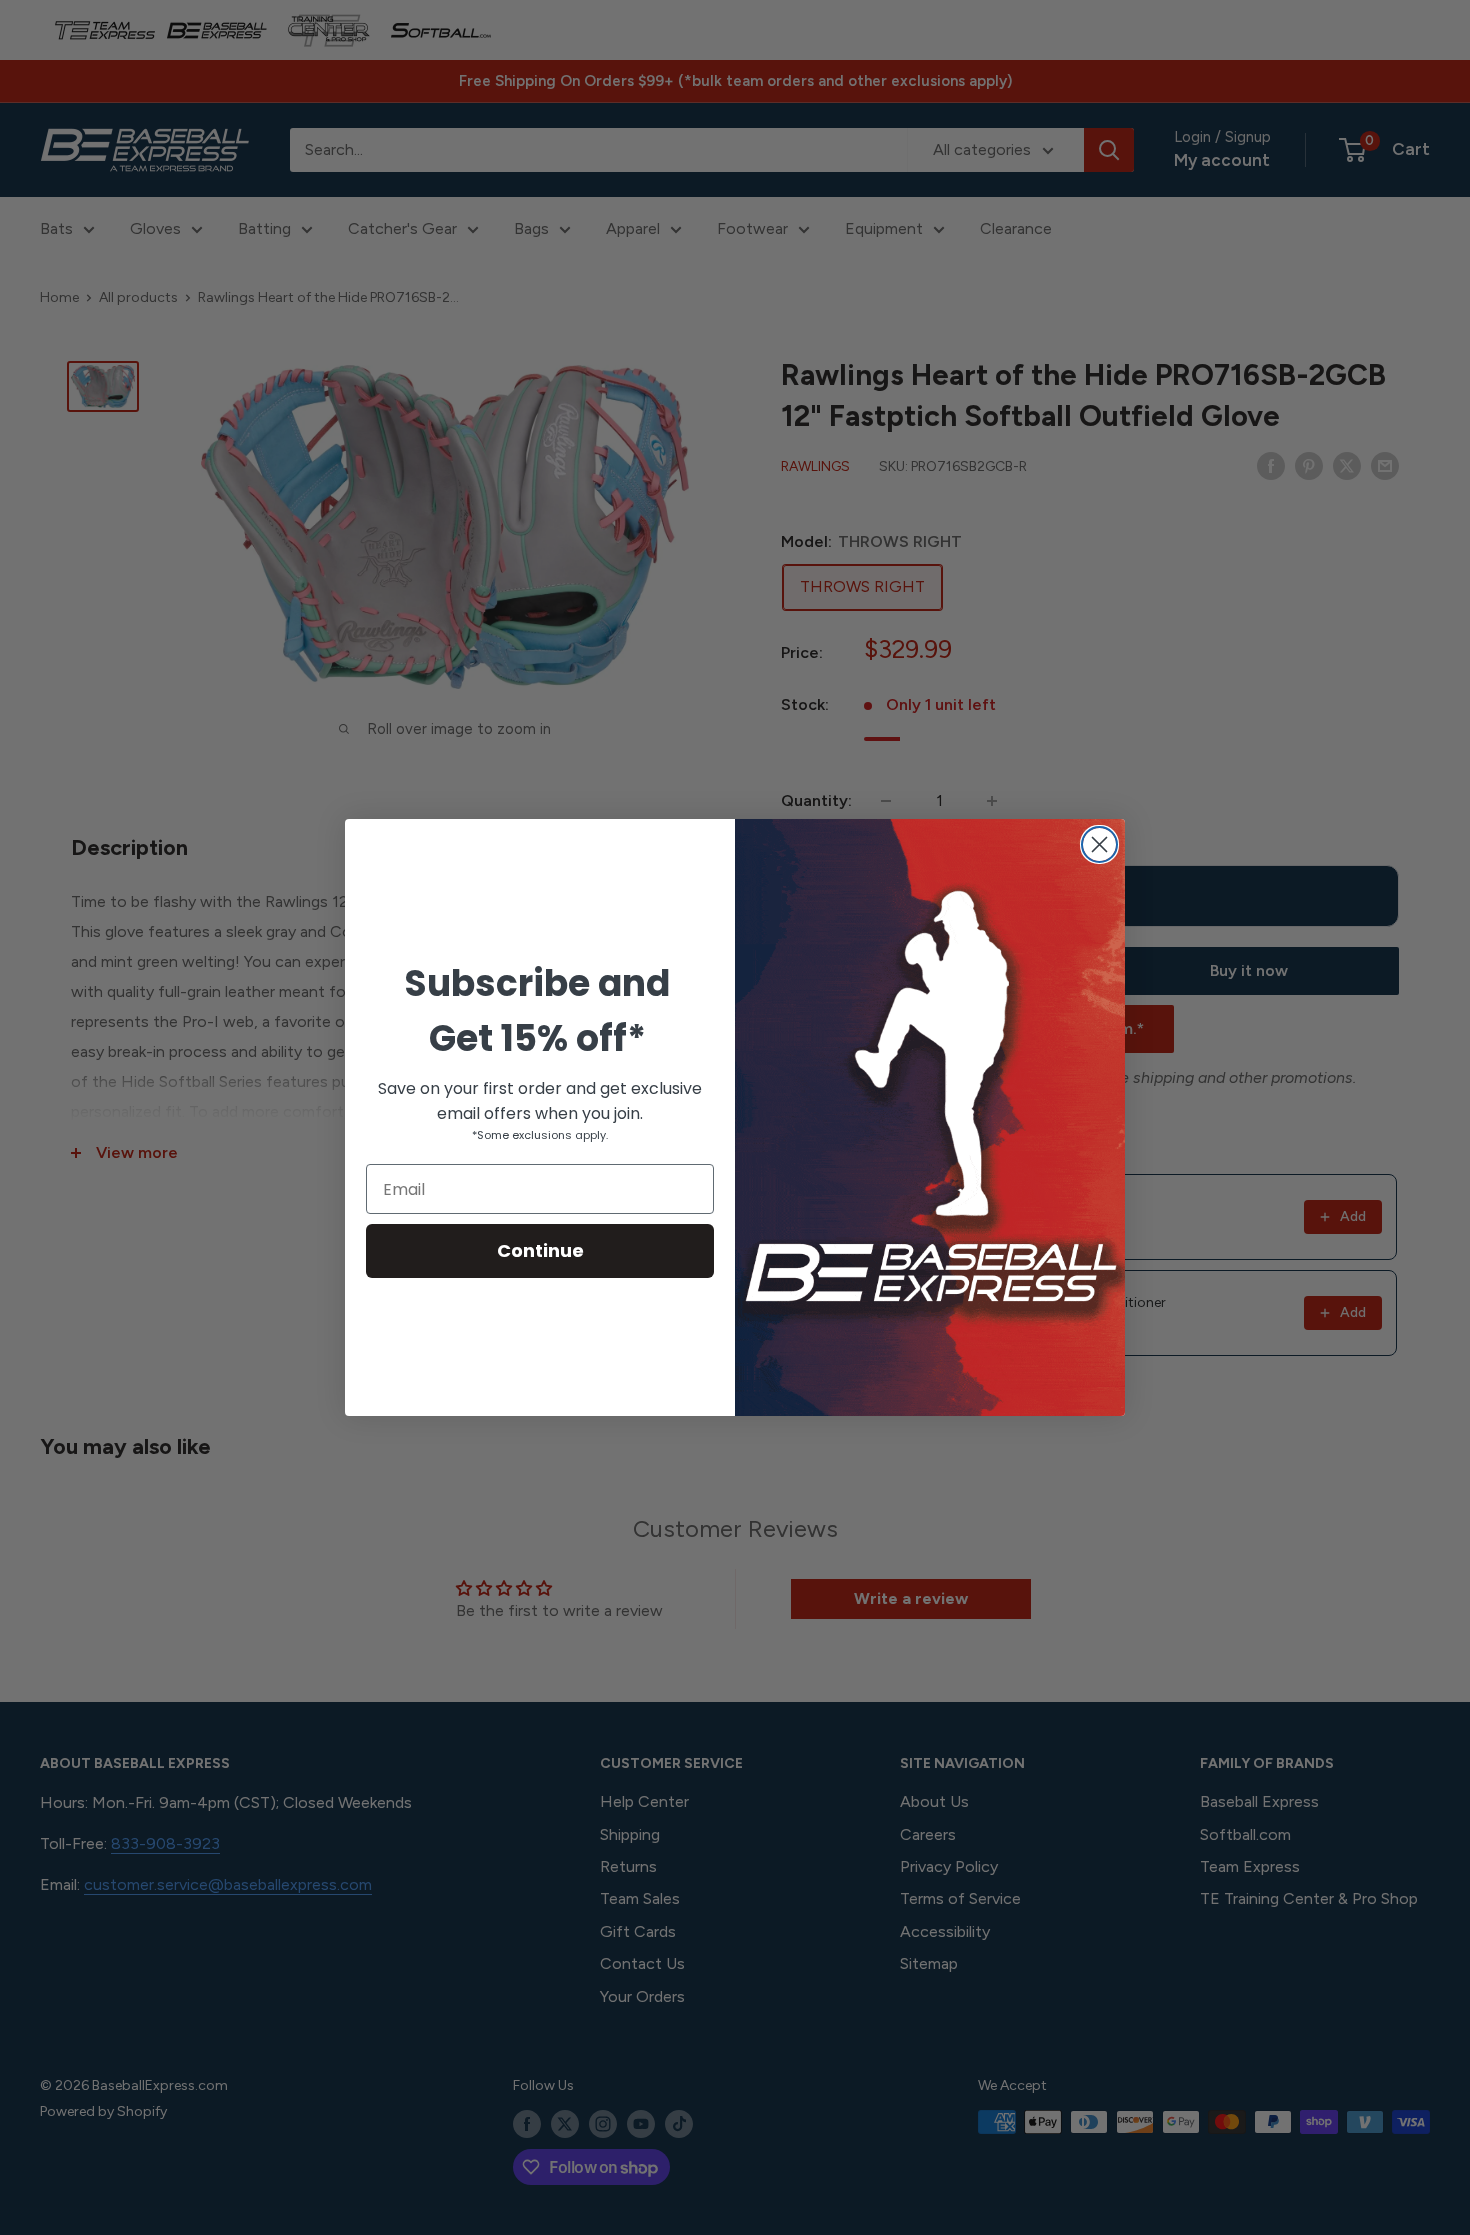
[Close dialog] (1099, 844)
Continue (540, 1250)
